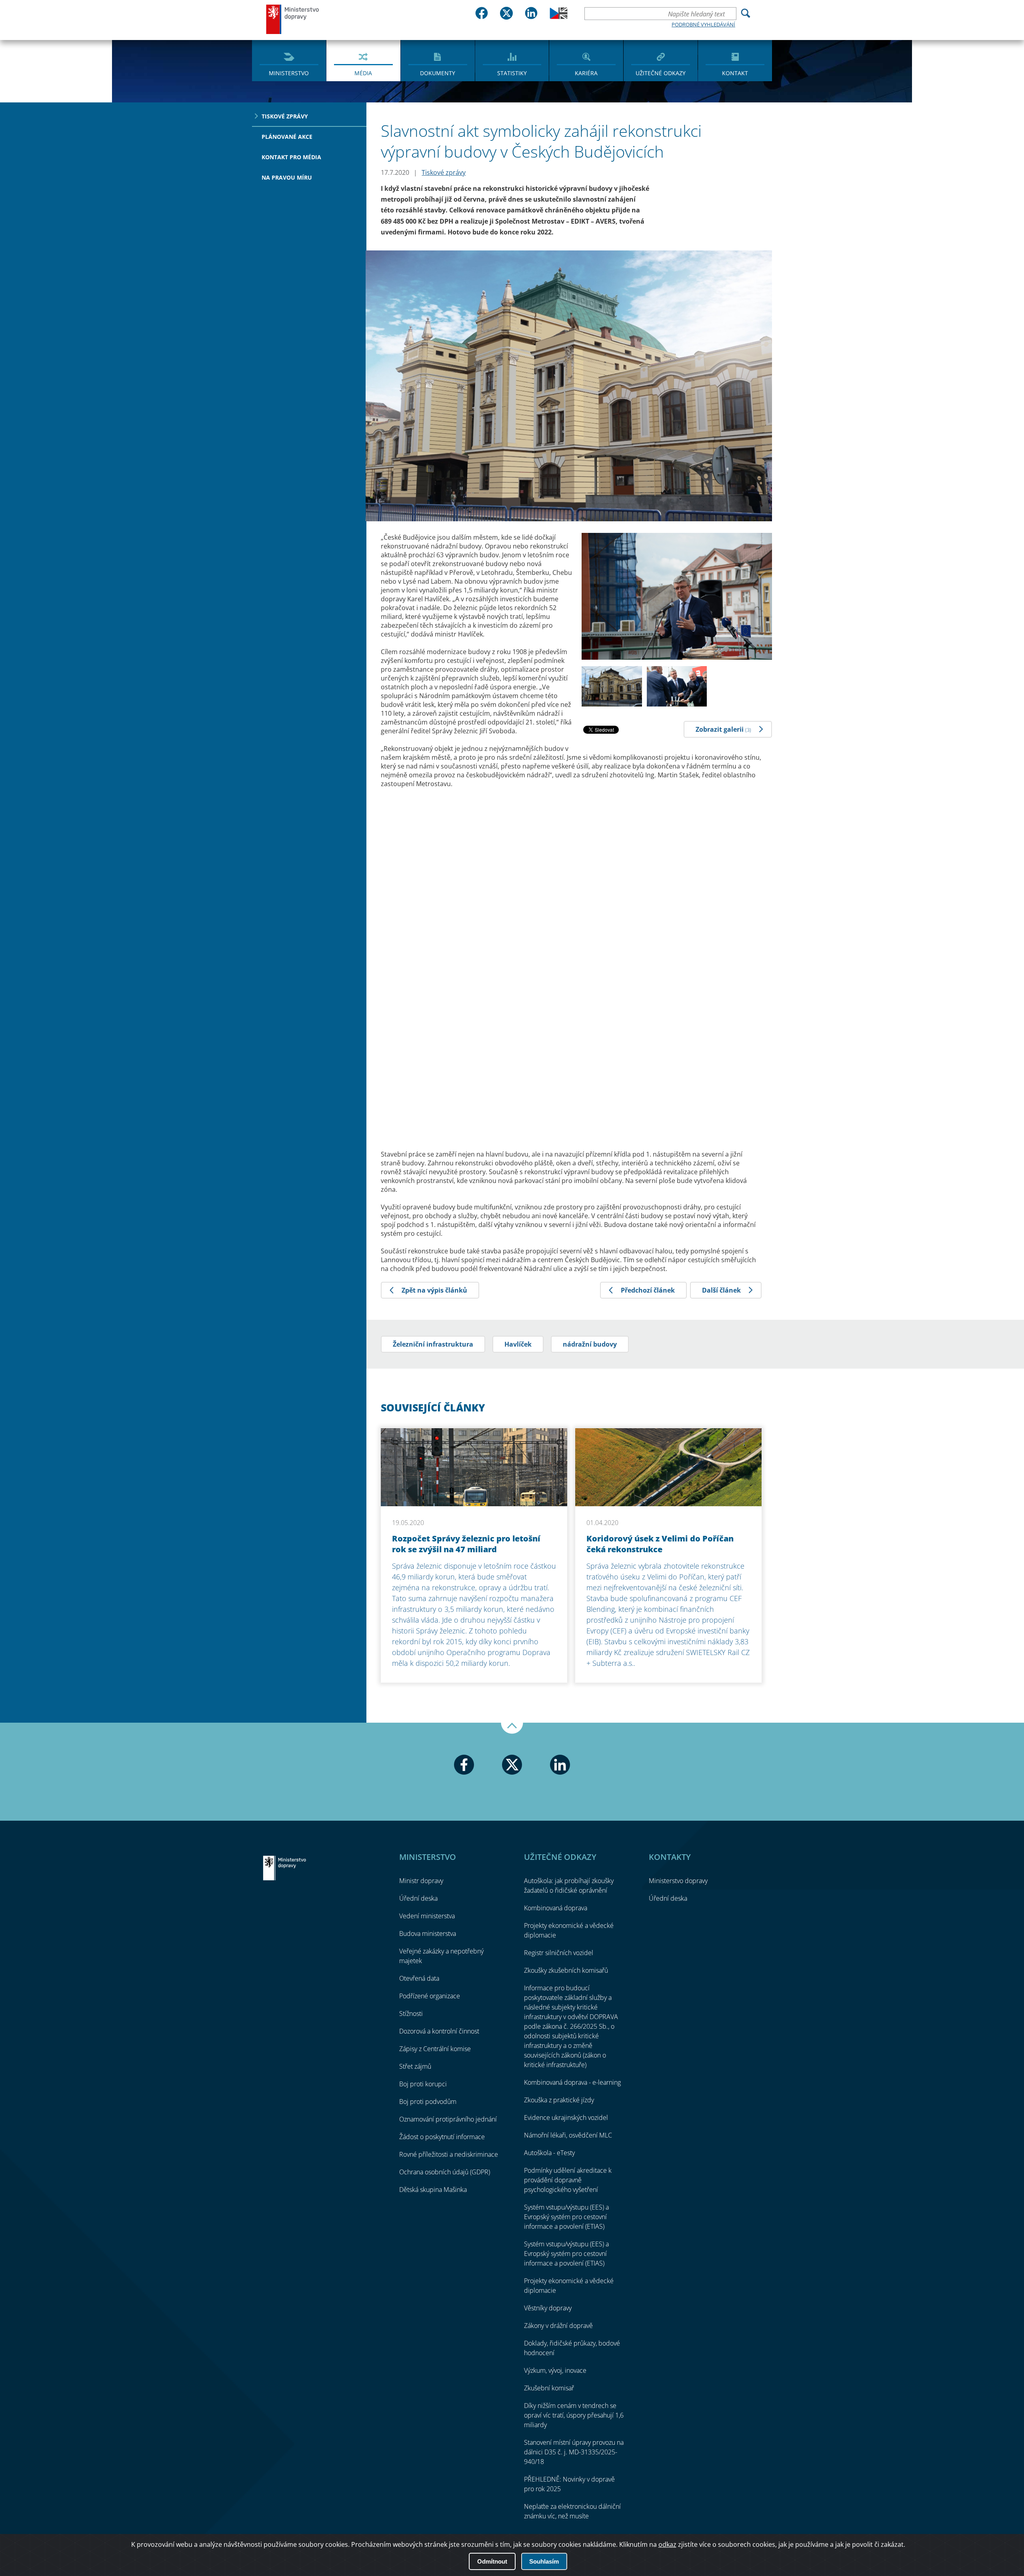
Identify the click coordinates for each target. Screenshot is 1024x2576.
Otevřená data (419, 1978)
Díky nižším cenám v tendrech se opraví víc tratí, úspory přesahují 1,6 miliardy (574, 2415)
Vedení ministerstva (427, 1916)
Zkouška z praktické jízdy (559, 2100)
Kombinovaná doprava (556, 1908)
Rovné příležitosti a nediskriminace (449, 2154)
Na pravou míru (287, 177)
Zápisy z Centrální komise (435, 2049)
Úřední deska (418, 1898)
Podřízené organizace (430, 1996)
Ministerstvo (289, 73)
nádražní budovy (590, 1344)
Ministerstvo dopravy (293, 19)
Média (363, 73)
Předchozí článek (648, 1290)
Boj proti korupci (423, 2084)
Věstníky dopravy (548, 2308)
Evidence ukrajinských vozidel (566, 2118)
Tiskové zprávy (285, 116)
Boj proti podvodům (428, 2102)
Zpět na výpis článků (434, 1290)
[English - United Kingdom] (559, 17)
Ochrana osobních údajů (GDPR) (445, 2172)
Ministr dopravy (421, 1881)
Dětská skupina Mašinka (433, 2190)
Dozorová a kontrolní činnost (439, 2031)
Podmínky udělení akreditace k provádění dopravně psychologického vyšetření (568, 2180)
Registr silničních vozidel (559, 1953)
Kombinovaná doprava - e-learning (572, 2082)
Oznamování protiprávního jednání (448, 2119)
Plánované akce (287, 137)
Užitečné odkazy (661, 73)
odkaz (667, 2544)
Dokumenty (438, 73)
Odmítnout (492, 2561)
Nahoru (512, 1728)
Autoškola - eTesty (549, 2153)
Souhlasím (544, 2561)
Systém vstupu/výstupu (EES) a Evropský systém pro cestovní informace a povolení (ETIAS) (566, 2217)
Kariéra (586, 73)
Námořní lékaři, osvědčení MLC (568, 2135)
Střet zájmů (415, 2066)
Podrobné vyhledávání (703, 24)
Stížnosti (411, 2014)
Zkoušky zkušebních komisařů (566, 1970)
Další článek (721, 1290)
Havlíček (518, 1344)
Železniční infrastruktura (433, 1344)
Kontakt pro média (291, 157)
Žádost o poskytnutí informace (442, 2137)
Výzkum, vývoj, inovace (555, 2370)
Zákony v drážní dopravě (558, 2326)
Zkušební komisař (549, 2388)
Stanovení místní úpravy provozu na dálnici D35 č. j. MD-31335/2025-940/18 (574, 2452)
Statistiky (512, 73)
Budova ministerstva (428, 1934)
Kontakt (735, 73)
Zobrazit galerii (723, 729)
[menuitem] (289, 60)
